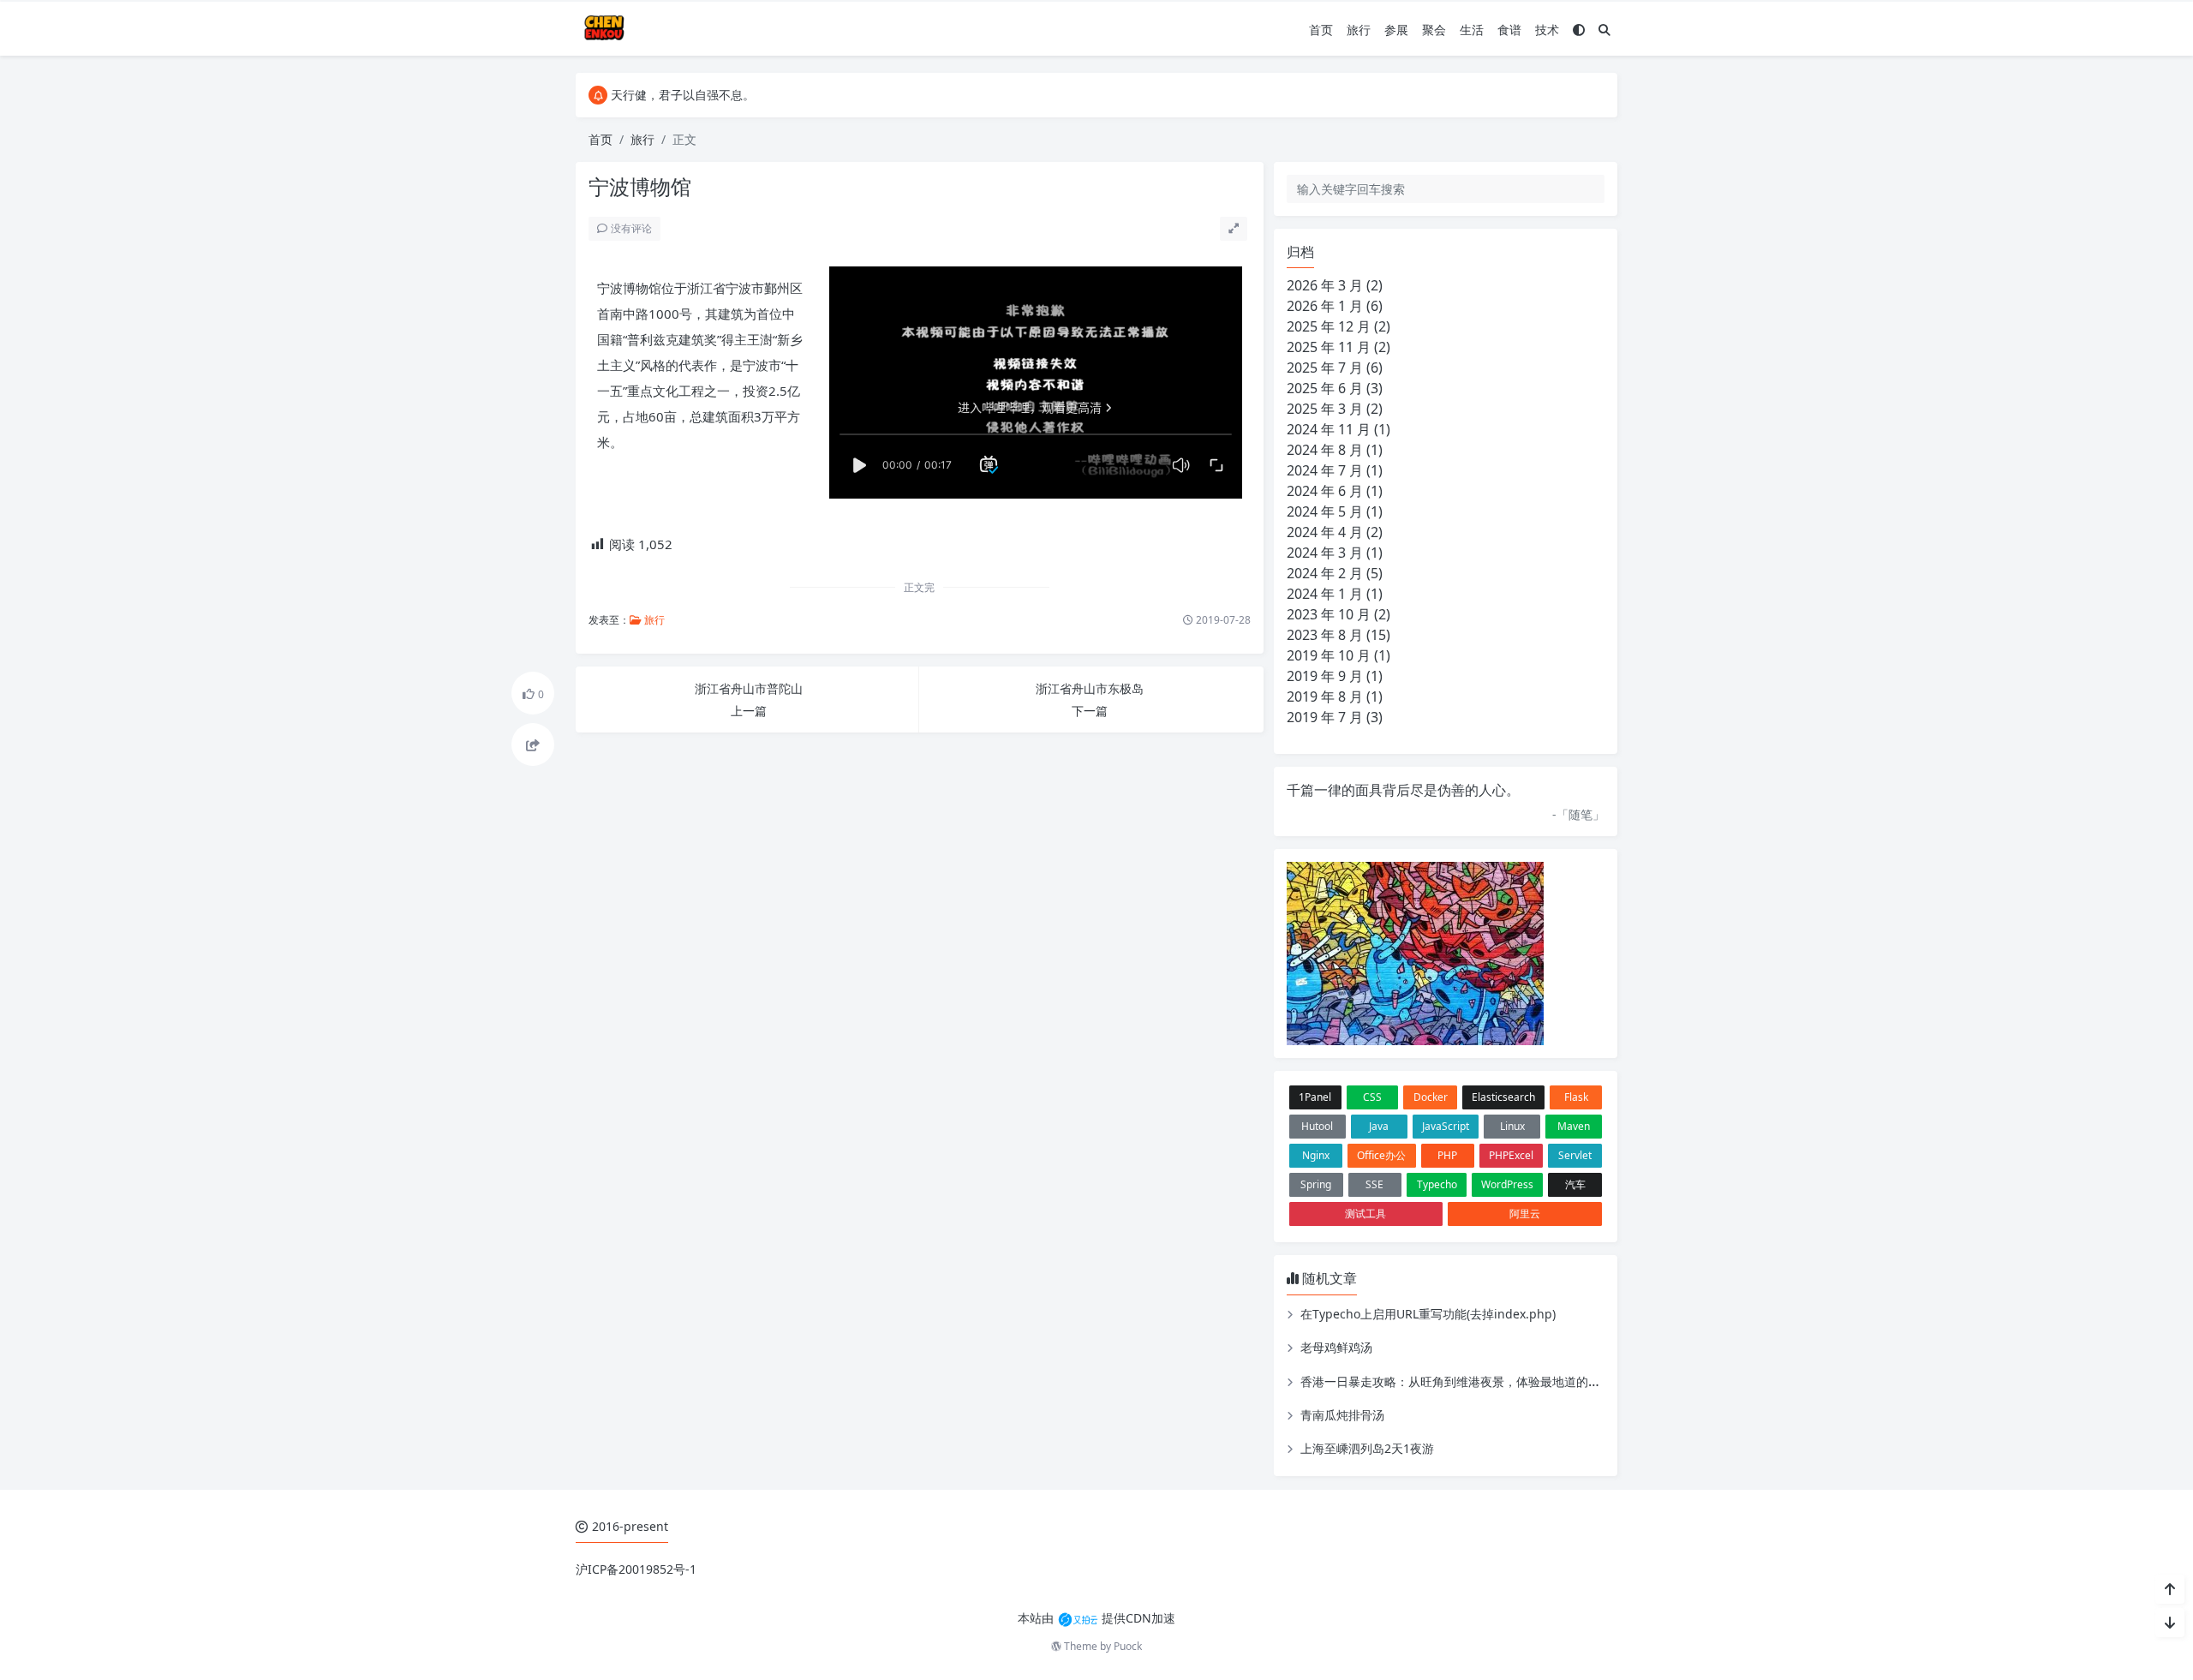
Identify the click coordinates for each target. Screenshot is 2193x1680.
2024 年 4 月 (1325, 532)
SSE (1374, 1184)
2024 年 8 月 (1325, 450)
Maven (1574, 1126)
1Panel (1315, 1097)
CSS (1372, 1097)
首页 (1321, 30)
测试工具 (1365, 1214)
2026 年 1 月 (1325, 306)
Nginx (1316, 1155)
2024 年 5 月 (1325, 511)
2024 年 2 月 (1325, 573)
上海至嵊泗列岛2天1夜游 (1367, 1448)
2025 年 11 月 (1329, 347)
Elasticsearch (1503, 1097)
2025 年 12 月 (1329, 326)
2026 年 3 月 (1325, 285)
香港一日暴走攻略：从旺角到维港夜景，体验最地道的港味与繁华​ (1474, 1381)
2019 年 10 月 (1329, 655)
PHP (1447, 1155)
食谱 (1509, 30)
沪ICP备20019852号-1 (636, 1569)
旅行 (1359, 30)
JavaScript (1446, 1126)
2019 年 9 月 (1325, 676)
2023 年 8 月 (1325, 635)
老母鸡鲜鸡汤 (1336, 1347)
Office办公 (1381, 1155)
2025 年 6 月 (1325, 388)
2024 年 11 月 (1329, 429)
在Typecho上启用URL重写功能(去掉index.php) (1428, 1314)
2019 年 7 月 (1325, 717)
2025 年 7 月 (1325, 368)
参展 (1396, 30)
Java (1379, 1126)
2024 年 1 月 (1325, 594)
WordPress (1507, 1184)
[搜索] (1604, 30)
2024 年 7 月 (1325, 470)
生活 (1472, 30)
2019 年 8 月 (1325, 697)
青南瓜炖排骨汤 (1342, 1415)
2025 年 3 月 (1325, 409)
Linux (1512, 1126)
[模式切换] (1579, 30)
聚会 (1434, 30)
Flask (1576, 1097)
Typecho (1437, 1184)
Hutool (1317, 1126)
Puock (1128, 1646)
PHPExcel (1511, 1155)
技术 (1547, 30)
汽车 (1575, 1184)
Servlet (1575, 1155)
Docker (1431, 1097)
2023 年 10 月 (1329, 614)
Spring (1316, 1184)
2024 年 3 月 (1325, 553)
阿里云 (1525, 1214)
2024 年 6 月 (1325, 491)
